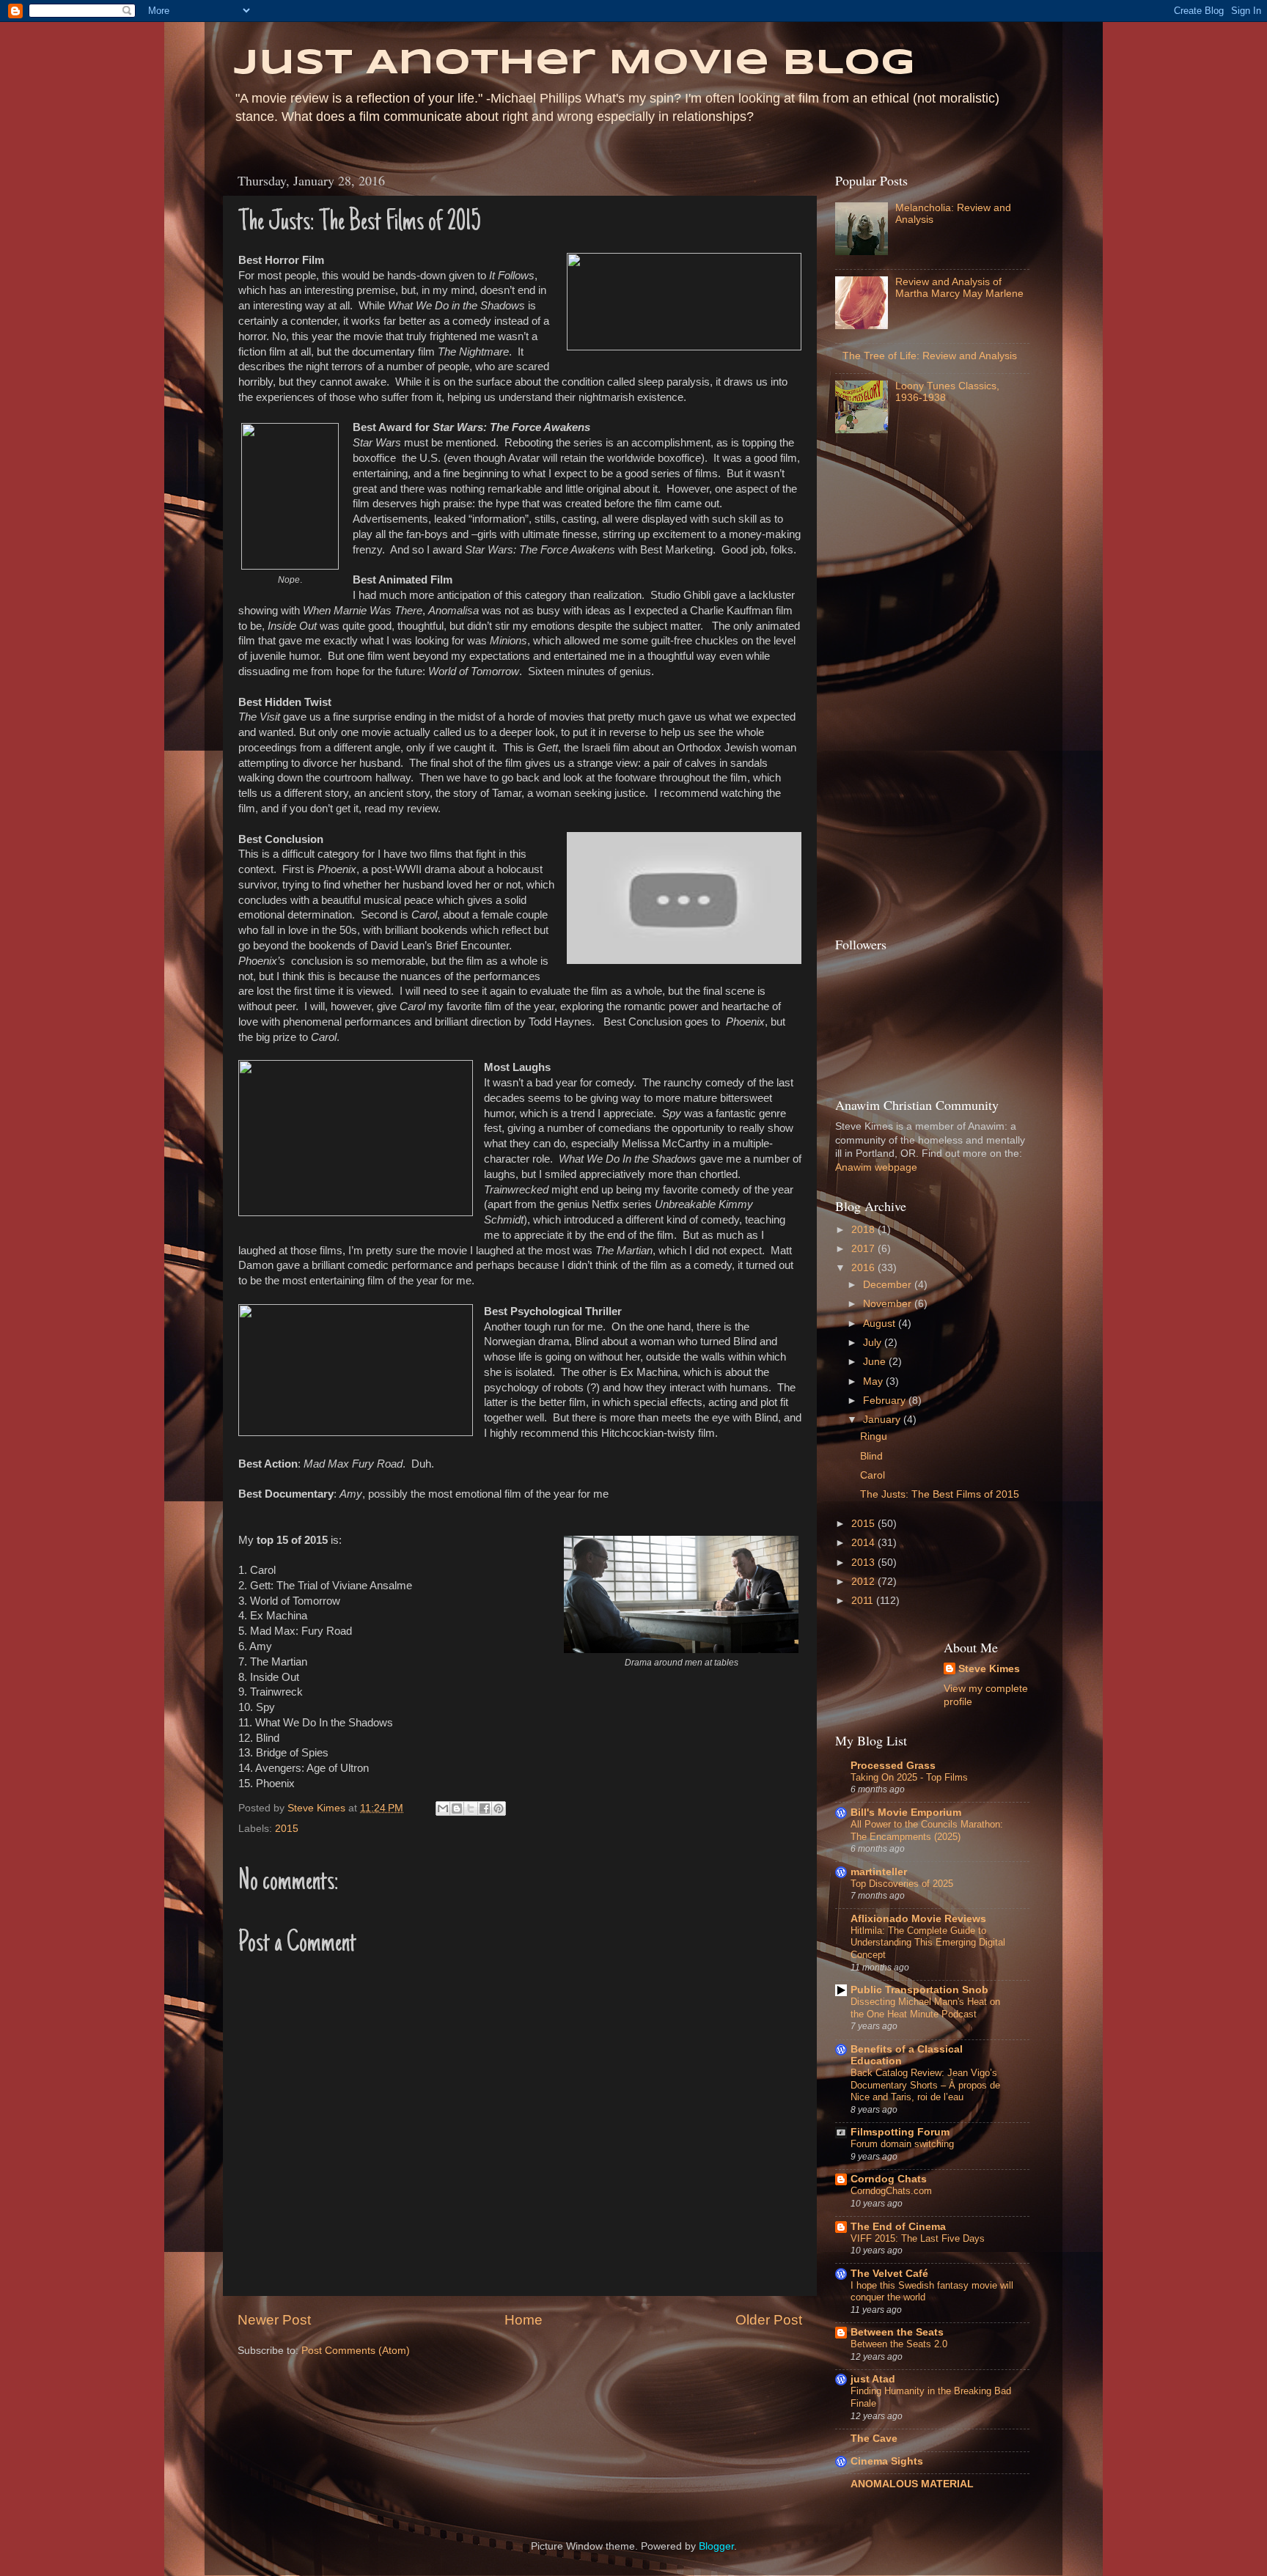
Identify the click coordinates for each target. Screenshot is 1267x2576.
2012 (864, 1582)
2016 (864, 1268)
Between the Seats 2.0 (899, 2344)
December (889, 1285)
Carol (873, 1475)
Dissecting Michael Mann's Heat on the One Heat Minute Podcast (925, 2008)
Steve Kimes (989, 1669)
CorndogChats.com (891, 2191)
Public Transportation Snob (919, 1990)
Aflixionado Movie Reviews (918, 1919)
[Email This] (443, 1808)
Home (524, 2320)
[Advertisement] (894, 689)
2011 (864, 1601)
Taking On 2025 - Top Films (909, 1777)
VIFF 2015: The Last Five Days (918, 2238)
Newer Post (274, 2320)
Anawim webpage (876, 1167)
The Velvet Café (889, 2274)
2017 (864, 1249)
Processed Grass (893, 1766)
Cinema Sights (887, 2461)
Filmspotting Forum (900, 2132)
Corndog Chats (889, 2179)
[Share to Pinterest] (499, 1808)
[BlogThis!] (457, 1808)
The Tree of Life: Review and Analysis (930, 356)
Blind (871, 1456)
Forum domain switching (902, 2144)
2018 (864, 1230)
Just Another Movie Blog (574, 64)
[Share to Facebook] (485, 1808)
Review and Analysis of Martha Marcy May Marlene (959, 288)
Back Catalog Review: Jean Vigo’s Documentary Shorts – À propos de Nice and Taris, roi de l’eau (925, 2085)
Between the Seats (897, 2332)
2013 (864, 1563)
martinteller (879, 1872)
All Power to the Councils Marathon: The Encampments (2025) (927, 1830)
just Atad (873, 2379)
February (886, 1401)
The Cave (874, 2439)
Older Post (769, 2320)
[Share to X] (471, 1808)
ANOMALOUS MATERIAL (912, 2484)
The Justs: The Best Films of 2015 (940, 1494)
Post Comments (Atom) (356, 2351)
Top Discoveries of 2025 (902, 1884)
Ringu (874, 1436)
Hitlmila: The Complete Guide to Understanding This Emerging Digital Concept (928, 1943)
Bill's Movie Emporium (906, 1813)
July (874, 1343)
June (876, 1362)
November (889, 1304)
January (883, 1420)
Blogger (716, 2546)
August (881, 1324)
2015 (287, 1829)
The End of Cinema (898, 2227)
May (874, 1381)
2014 (864, 1543)
